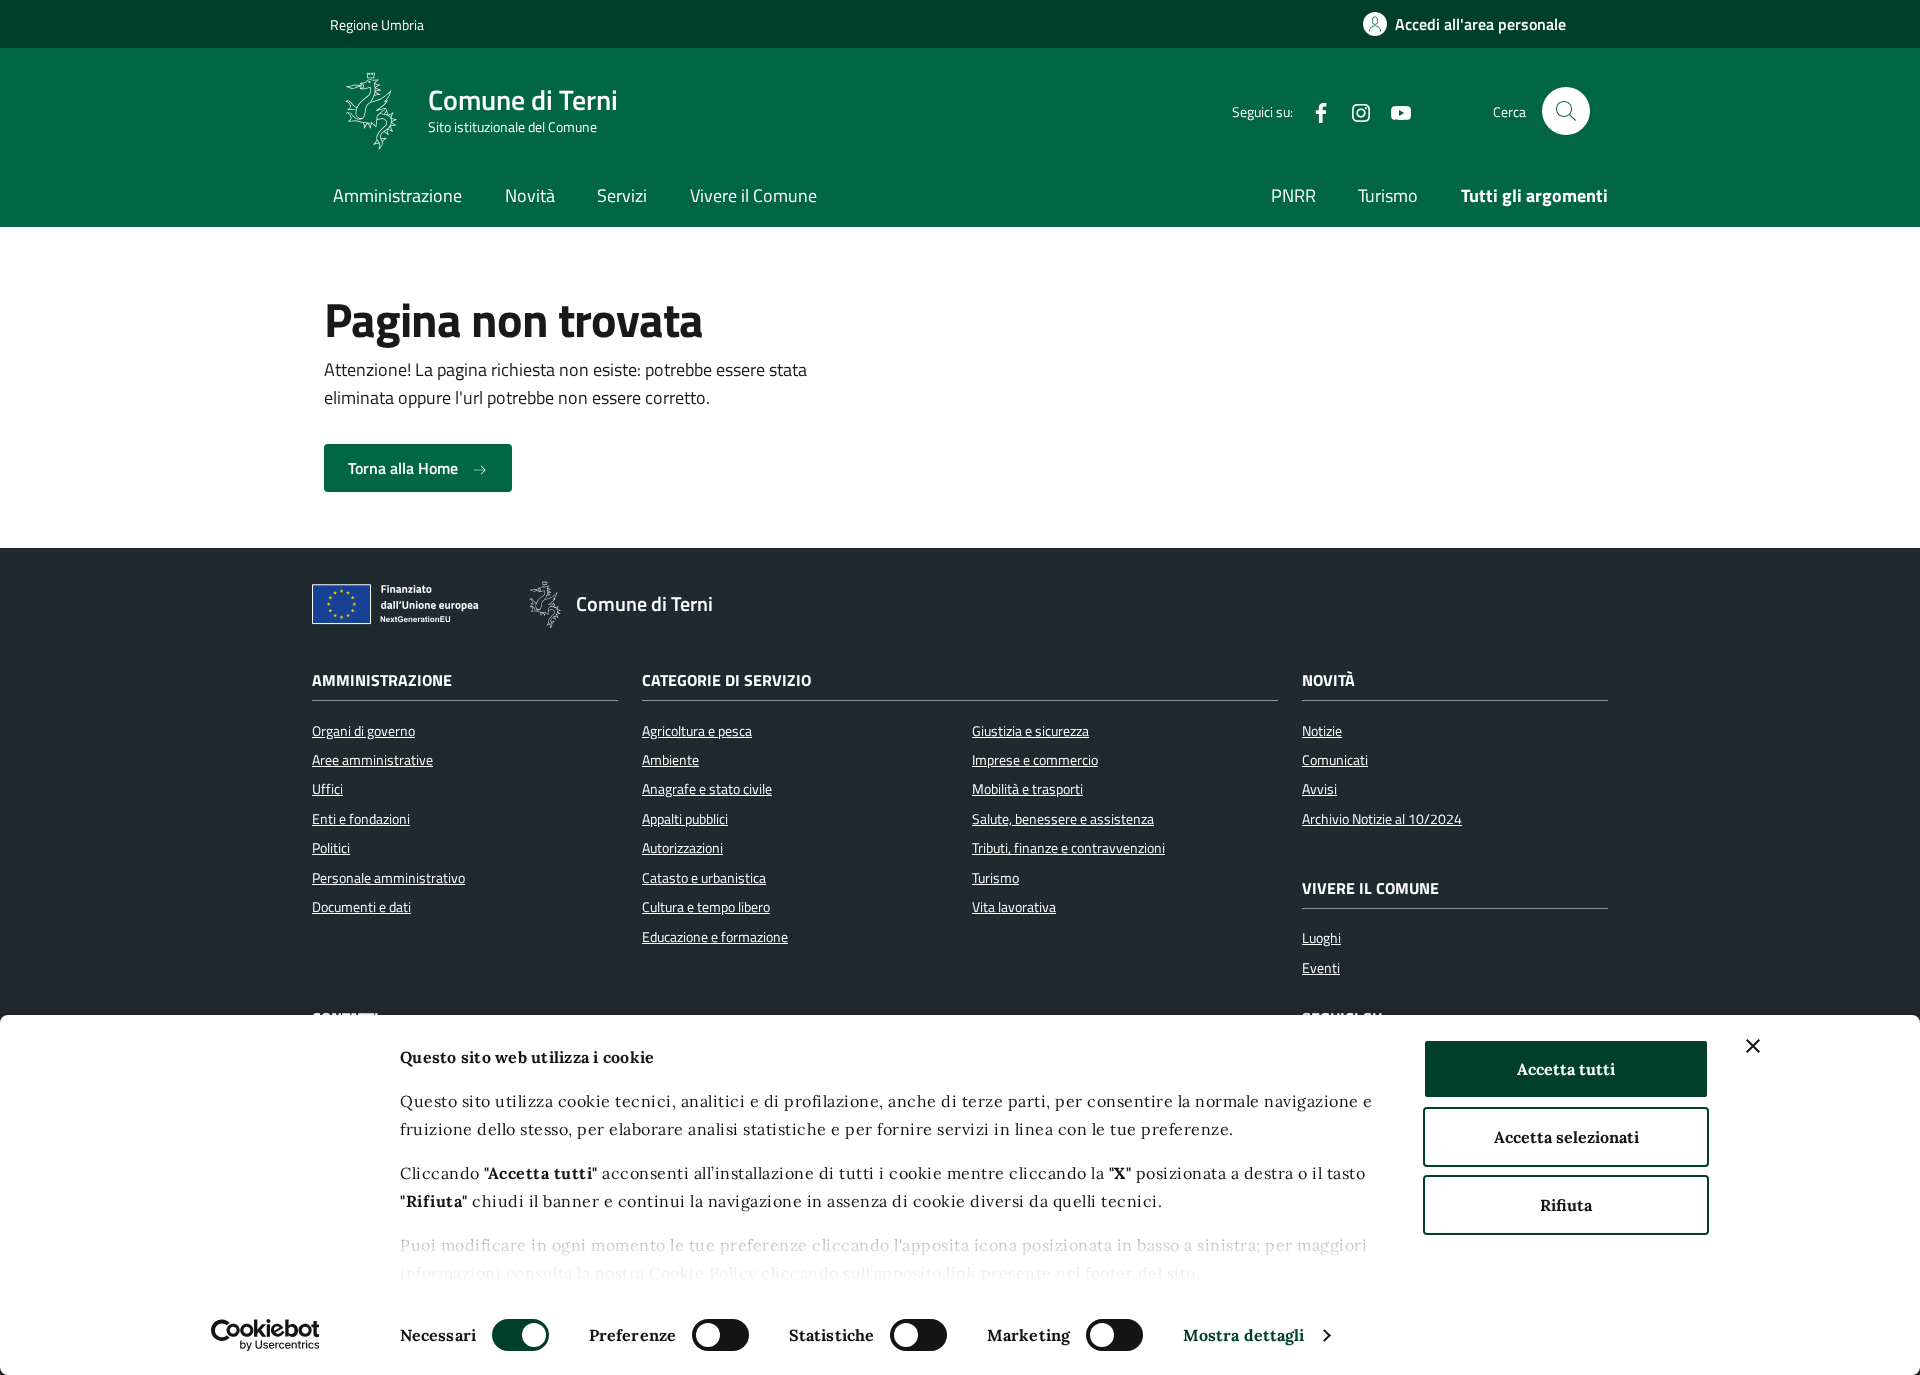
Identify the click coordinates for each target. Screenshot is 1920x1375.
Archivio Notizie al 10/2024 (1382, 819)
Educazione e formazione (715, 937)
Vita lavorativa (1014, 907)
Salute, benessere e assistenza (1063, 819)
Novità (530, 195)
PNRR (1293, 195)
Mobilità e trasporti (1027, 789)
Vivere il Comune (753, 195)
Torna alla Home (405, 468)
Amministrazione (397, 195)
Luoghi (1321, 938)
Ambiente (670, 760)
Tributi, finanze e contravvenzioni (1068, 848)
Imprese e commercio (1035, 760)
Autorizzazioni (682, 848)
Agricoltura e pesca (697, 731)
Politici (331, 848)
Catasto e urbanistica (704, 878)
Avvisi (1319, 789)
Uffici (327, 789)
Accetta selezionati (1566, 1137)
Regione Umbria (377, 24)
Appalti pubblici (685, 819)
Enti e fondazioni (361, 819)
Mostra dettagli (1244, 1335)
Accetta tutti (1566, 1069)
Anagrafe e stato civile (707, 789)
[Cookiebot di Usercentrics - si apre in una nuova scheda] (265, 1335)
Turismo (1388, 195)
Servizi (622, 195)
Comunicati (1335, 760)
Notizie (1322, 731)
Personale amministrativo (388, 878)
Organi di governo (363, 731)
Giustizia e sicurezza (1030, 731)
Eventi (1321, 968)
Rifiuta (1566, 1205)
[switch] (720, 1335)
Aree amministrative (372, 760)
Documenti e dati (361, 907)
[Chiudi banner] (1753, 1046)
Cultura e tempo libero (706, 907)
